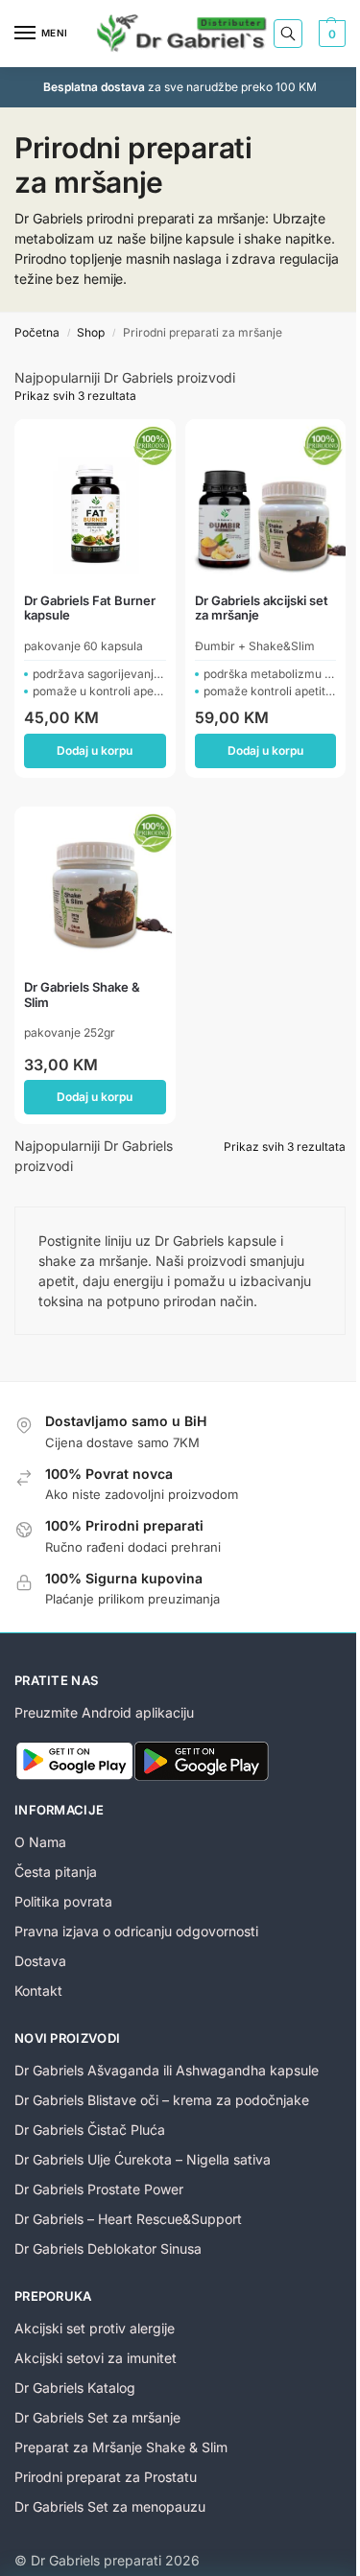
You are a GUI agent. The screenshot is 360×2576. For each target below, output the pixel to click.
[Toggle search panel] (288, 34)
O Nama (40, 1842)
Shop (91, 332)
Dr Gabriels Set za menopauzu (110, 2506)
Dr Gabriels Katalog (75, 2388)
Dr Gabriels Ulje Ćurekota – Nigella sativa (143, 2159)
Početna (37, 332)
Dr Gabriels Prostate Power (99, 2189)
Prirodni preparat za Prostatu (106, 2477)
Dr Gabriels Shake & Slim (82, 995)
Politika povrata (63, 1901)
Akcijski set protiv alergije (95, 2328)
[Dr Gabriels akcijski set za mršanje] (266, 500)
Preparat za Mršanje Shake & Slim (121, 2447)
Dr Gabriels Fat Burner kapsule (90, 609)
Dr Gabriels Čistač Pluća (90, 2130)
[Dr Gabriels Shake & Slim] (95, 887)
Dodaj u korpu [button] (95, 750)
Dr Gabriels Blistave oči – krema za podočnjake (162, 2100)
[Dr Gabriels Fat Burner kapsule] (95, 500)
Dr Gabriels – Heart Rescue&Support (128, 2219)
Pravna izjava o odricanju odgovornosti (136, 1931)
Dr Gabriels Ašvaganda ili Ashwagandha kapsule (167, 2070)
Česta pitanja (56, 1872)
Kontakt (38, 1991)
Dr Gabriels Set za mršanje (97, 2417)
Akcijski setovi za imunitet (96, 2358)
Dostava (40, 1961)
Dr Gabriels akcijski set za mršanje (262, 609)
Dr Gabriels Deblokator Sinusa (108, 2248)
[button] (330, 34)
